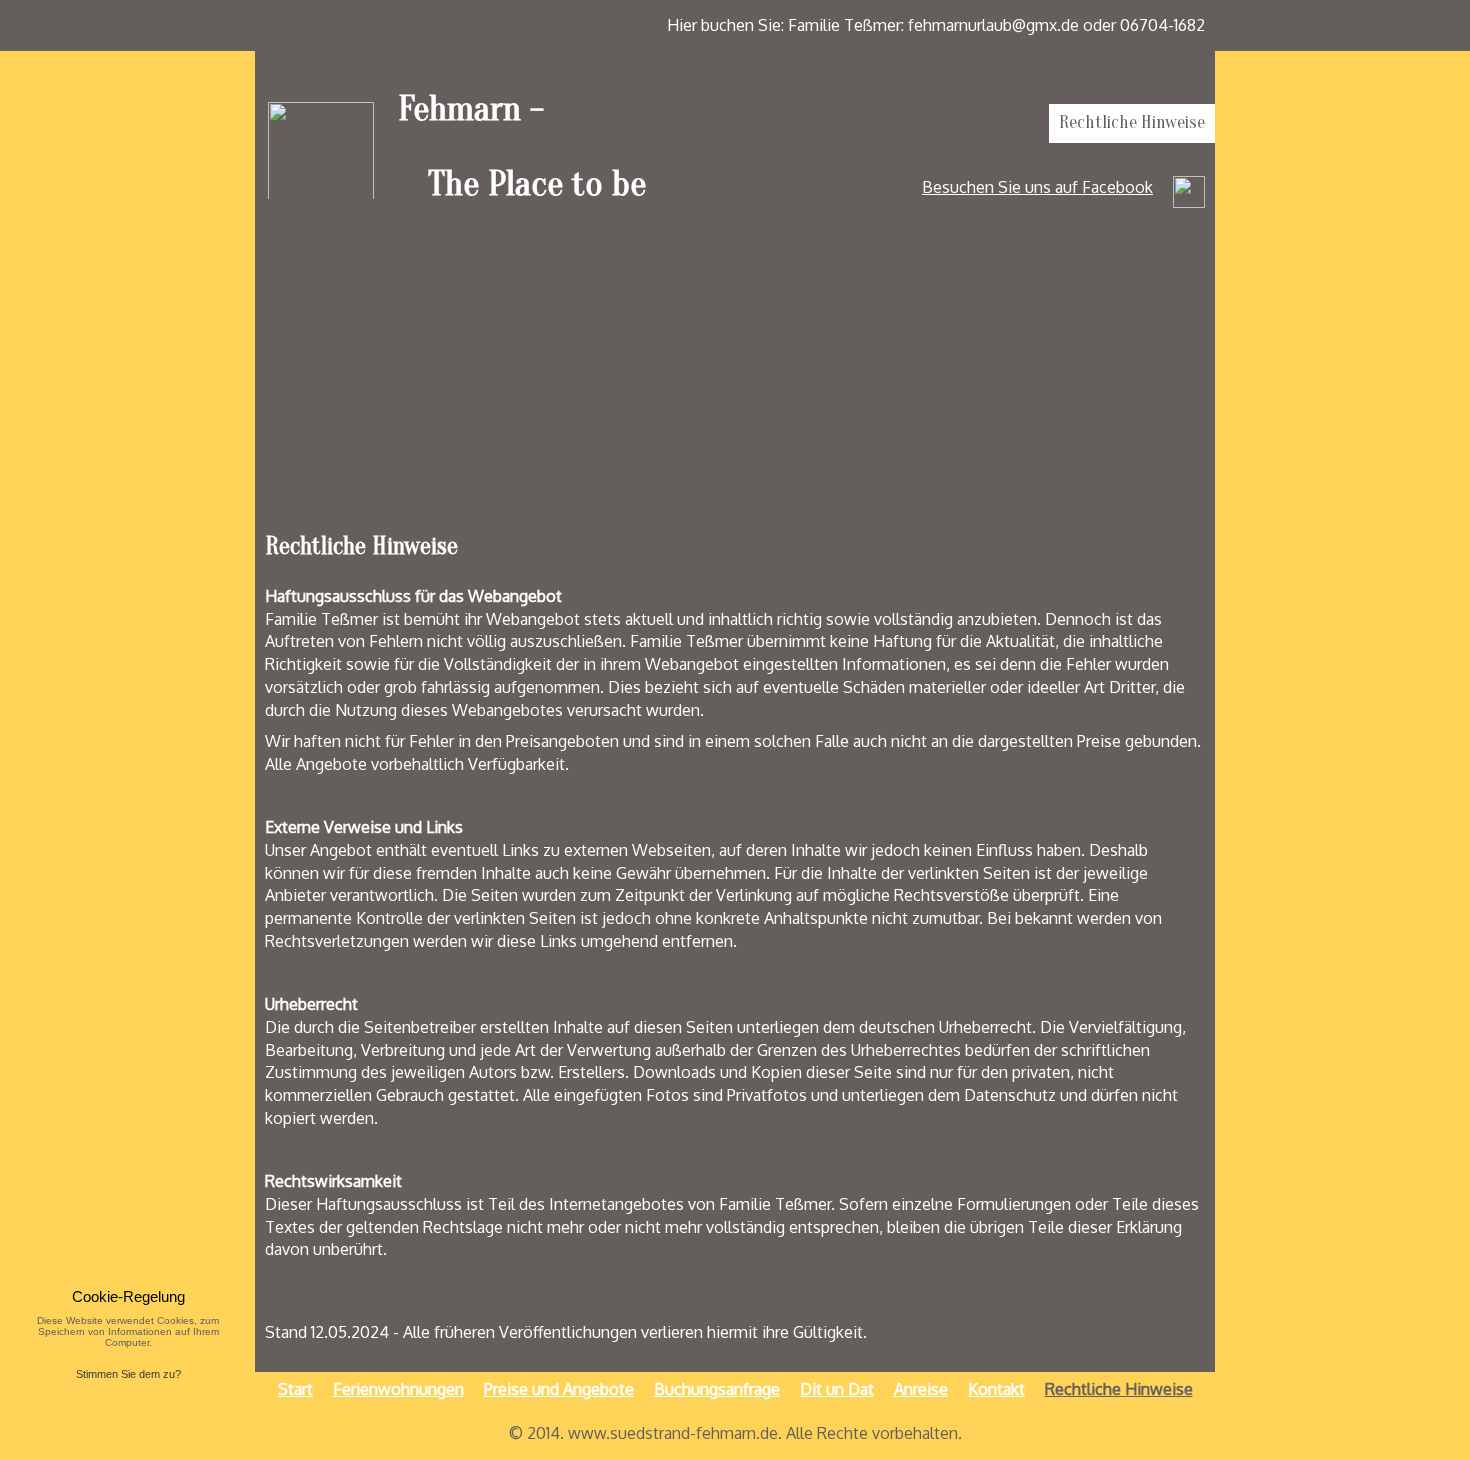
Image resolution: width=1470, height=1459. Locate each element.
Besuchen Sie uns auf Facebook (1037, 187)
